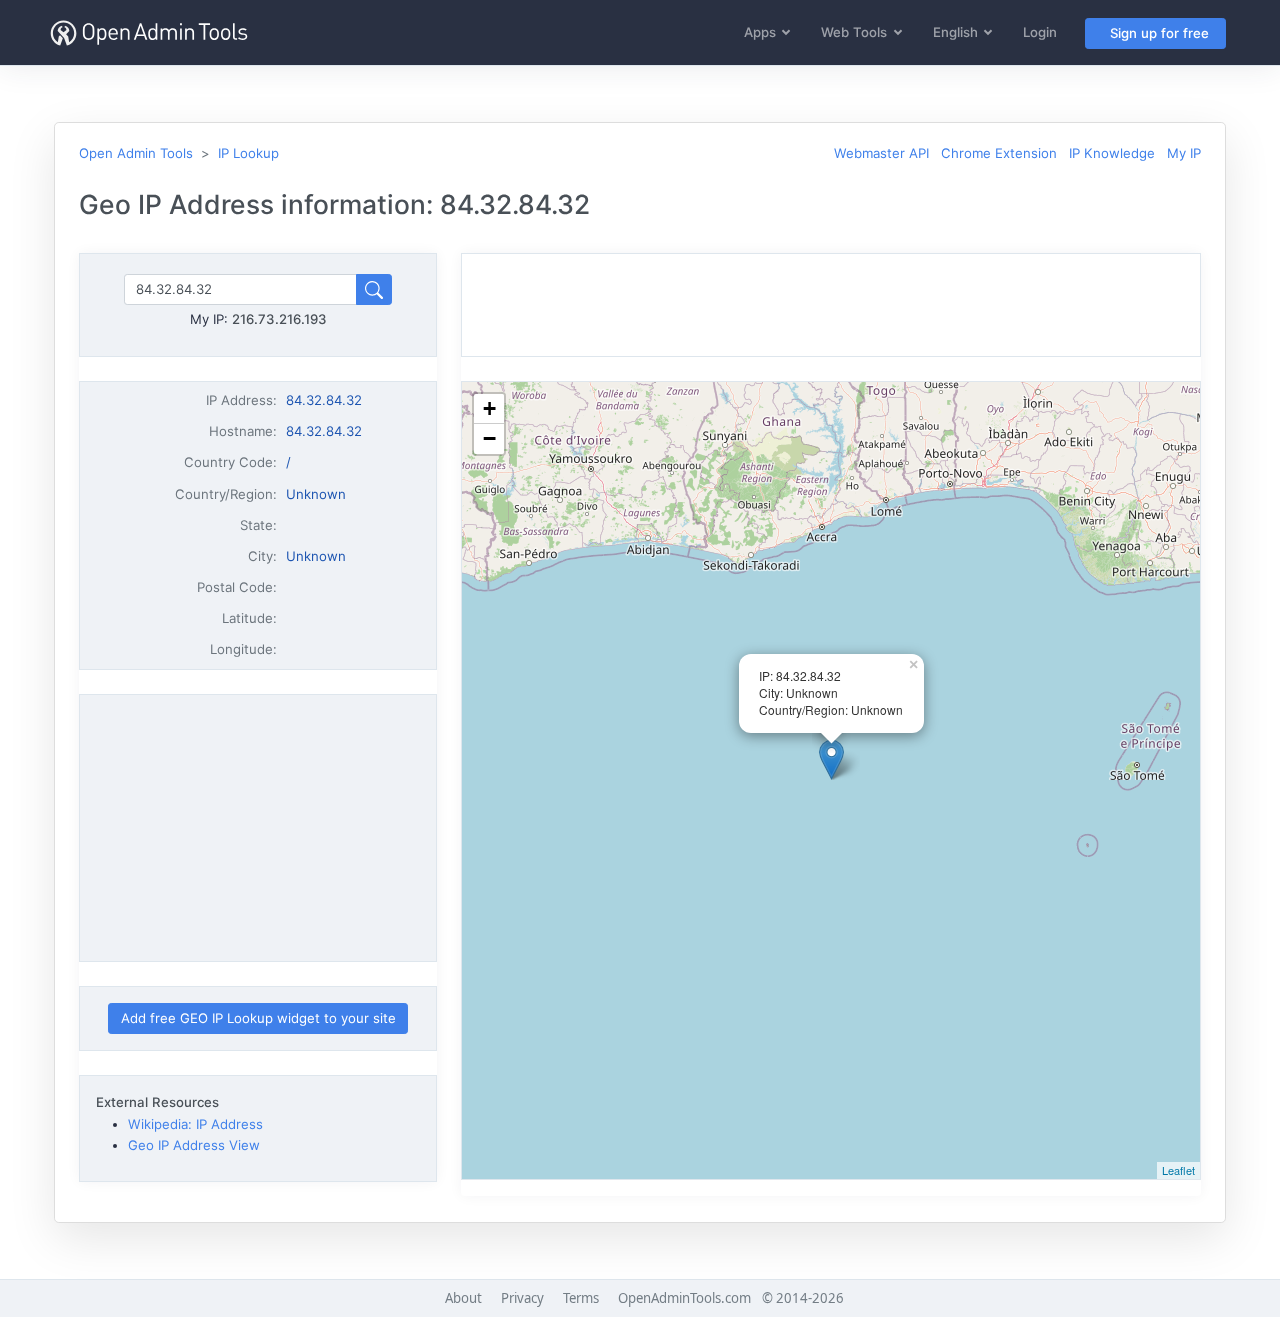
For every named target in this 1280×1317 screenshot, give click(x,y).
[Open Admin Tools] (149, 32)
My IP (1184, 153)
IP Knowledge (1112, 153)
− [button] (489, 438)
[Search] (374, 289)
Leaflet (1178, 1170)
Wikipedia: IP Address (195, 1124)
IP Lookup (248, 153)
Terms (581, 1298)
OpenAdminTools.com (684, 1298)
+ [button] (489, 408)
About (463, 1298)
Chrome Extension (999, 153)
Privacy (522, 1298)
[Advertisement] (258, 828)
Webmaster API (881, 153)
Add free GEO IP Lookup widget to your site (258, 1018)
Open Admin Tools (136, 153)
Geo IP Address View (194, 1145)
